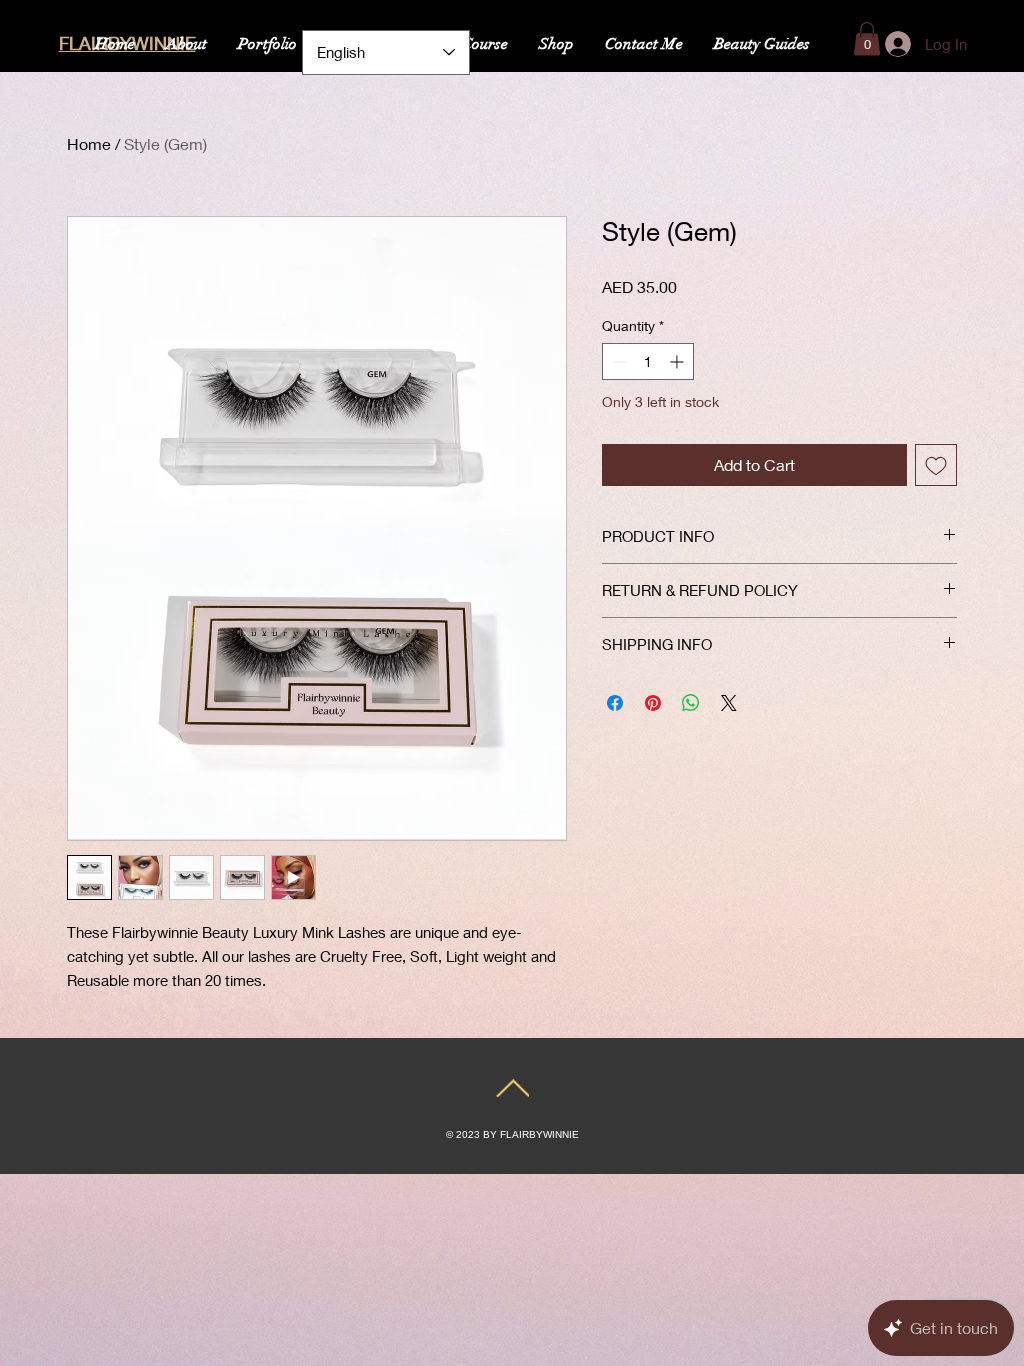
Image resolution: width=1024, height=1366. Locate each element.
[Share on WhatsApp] (691, 703)
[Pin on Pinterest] (653, 703)
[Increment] (678, 361)
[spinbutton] (648, 361)
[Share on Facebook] (615, 703)
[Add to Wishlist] (936, 465)
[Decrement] (617, 361)
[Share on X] (729, 703)
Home (89, 143)
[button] (867, 38)
